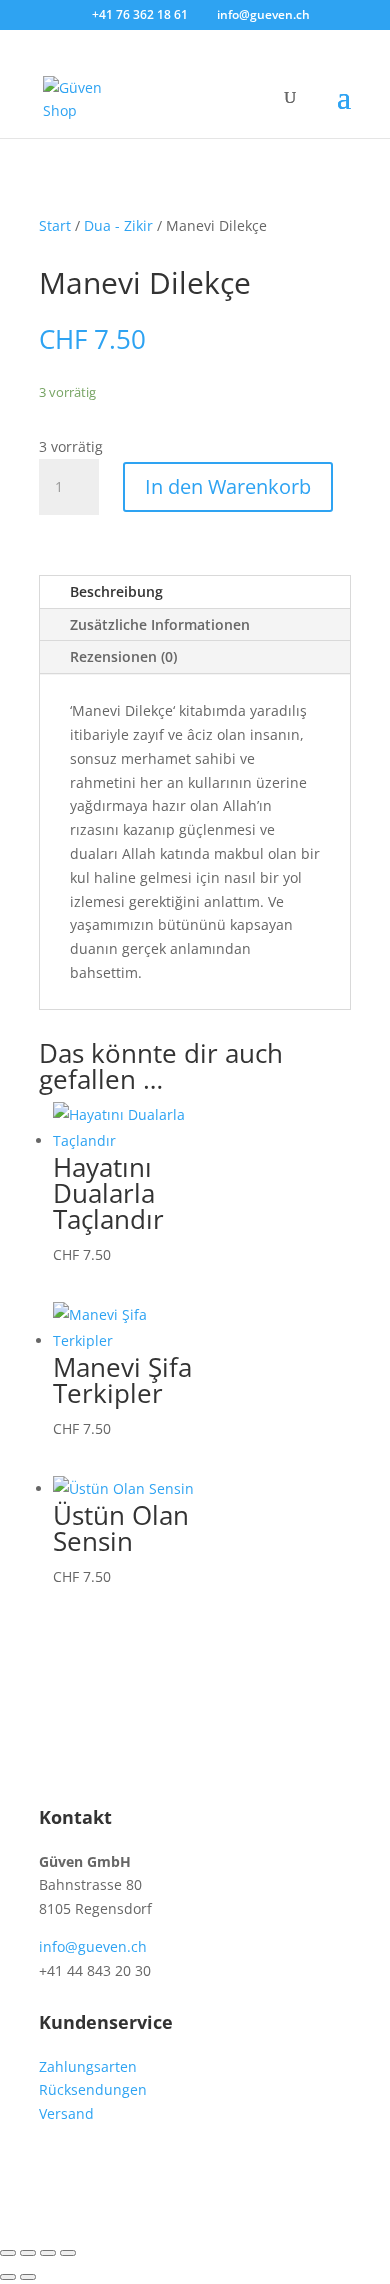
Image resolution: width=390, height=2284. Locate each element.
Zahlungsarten (88, 2066)
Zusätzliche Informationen (160, 624)
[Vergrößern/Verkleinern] (8, 2253)
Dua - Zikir (118, 225)
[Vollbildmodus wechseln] (28, 2253)
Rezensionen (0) (123, 656)
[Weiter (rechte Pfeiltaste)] (28, 2277)
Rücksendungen (93, 2089)
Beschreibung (116, 591)
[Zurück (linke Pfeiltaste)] (8, 2277)
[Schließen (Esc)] (68, 2253)
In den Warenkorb (228, 486)
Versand (66, 2113)
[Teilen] (48, 2253)
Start (55, 225)
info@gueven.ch (93, 1946)
